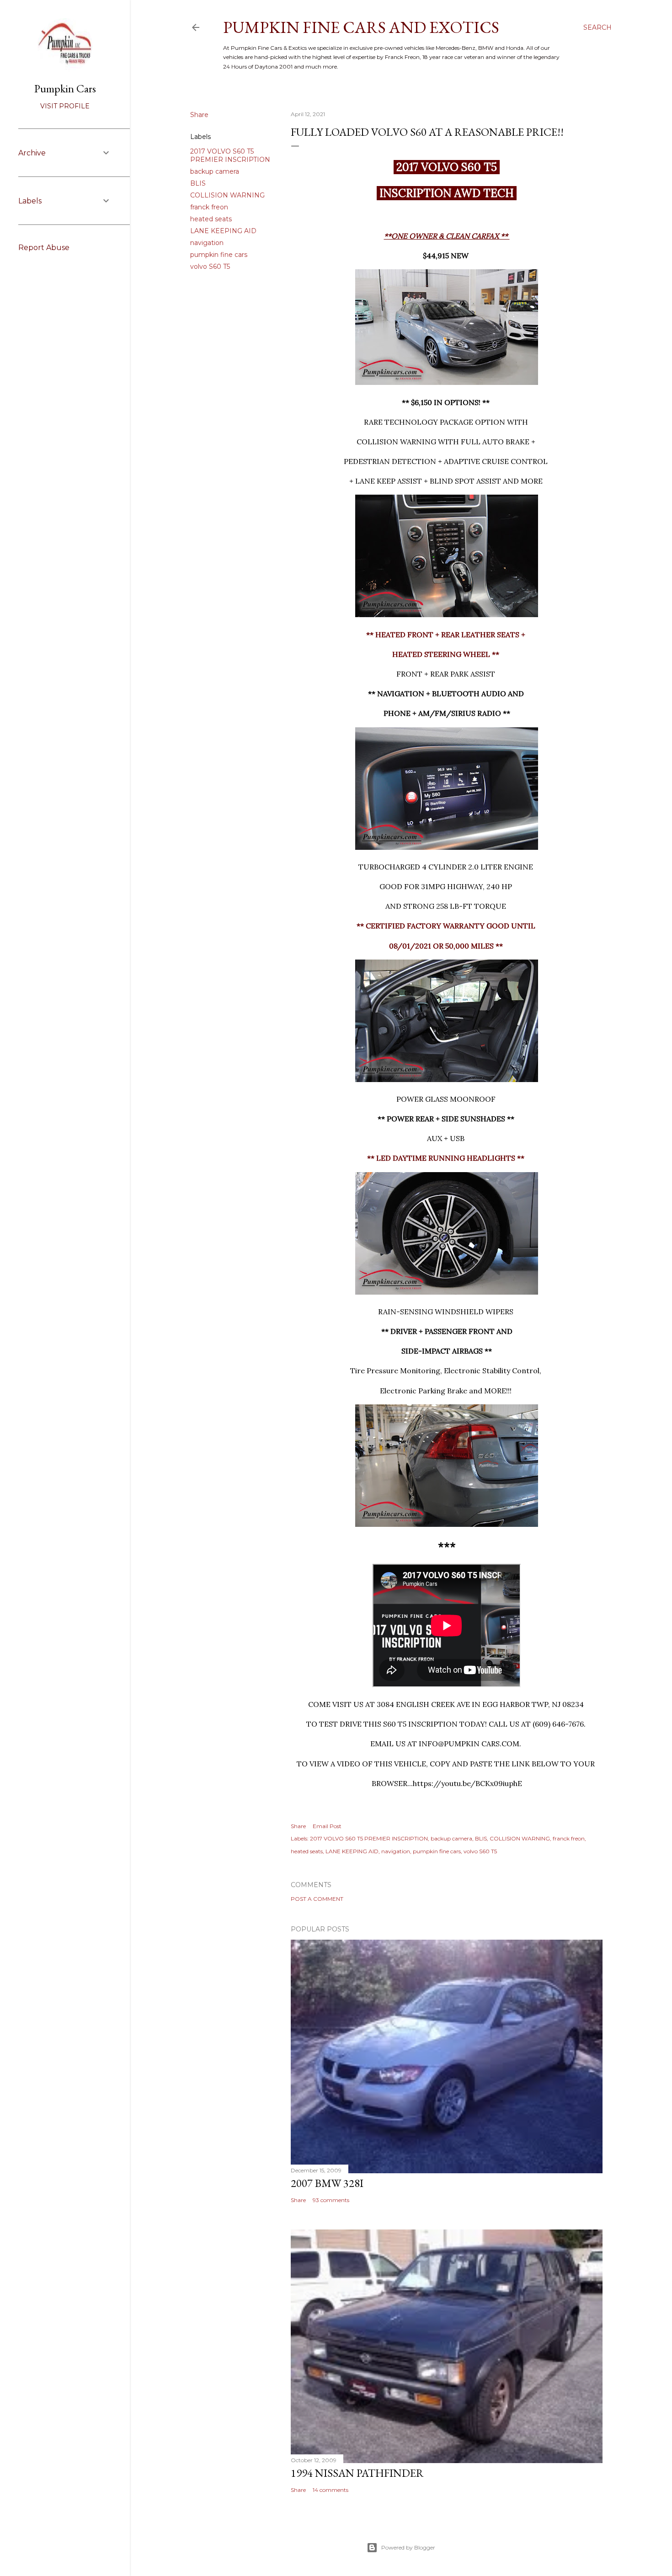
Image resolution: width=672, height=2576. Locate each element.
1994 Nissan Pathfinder (357, 2473)
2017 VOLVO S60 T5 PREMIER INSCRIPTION (230, 155)
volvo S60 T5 (210, 267)
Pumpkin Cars (65, 88)
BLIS (198, 183)
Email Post (327, 1826)
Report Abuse (44, 248)
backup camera (215, 171)
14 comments (331, 2490)
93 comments (331, 2200)
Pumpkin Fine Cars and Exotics (361, 27)
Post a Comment (317, 1899)
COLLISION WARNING (227, 195)
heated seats (211, 219)
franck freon (209, 207)
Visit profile (65, 106)
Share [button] (199, 115)
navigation (207, 243)
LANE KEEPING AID (223, 231)
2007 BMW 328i (327, 2183)
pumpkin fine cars (219, 255)
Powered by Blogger (408, 2547)
